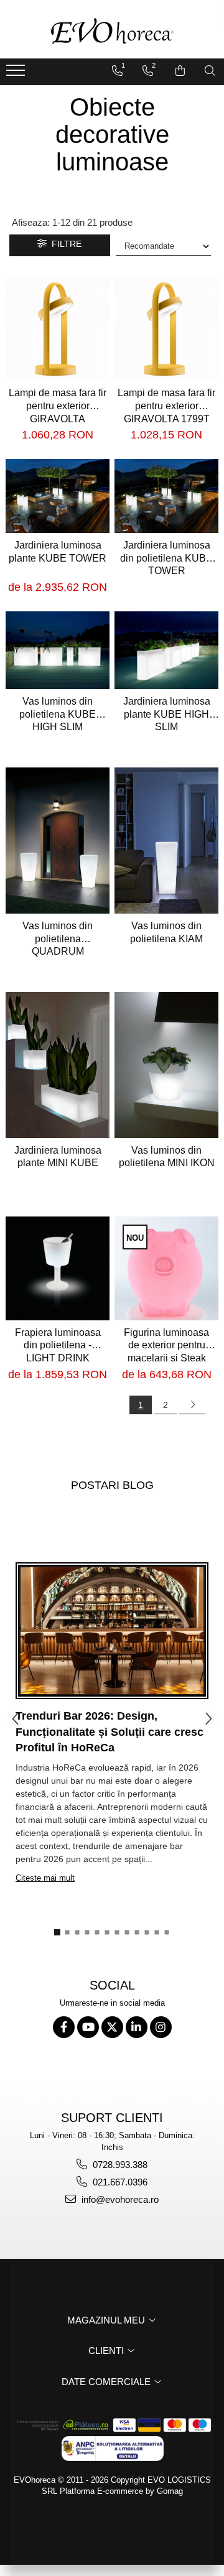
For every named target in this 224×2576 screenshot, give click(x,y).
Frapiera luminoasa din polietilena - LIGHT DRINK (58, 1346)
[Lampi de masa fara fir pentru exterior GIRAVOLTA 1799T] (166, 329)
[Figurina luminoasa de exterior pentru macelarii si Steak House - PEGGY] (166, 1268)
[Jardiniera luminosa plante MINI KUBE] (58, 1065)
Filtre (64, 244)
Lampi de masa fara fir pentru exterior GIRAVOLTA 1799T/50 (58, 406)
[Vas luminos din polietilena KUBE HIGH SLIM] (58, 650)
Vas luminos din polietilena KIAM (166, 932)
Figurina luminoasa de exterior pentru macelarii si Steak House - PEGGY (166, 1346)
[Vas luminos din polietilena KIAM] (166, 841)
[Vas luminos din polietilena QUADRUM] (58, 841)
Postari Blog (112, 1485)
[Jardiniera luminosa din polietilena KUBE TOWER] (166, 496)
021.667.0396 (119, 2182)
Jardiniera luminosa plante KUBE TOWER (58, 552)
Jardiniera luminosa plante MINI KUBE (58, 1157)
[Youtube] (88, 2027)
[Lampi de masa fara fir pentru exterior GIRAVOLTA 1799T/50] (58, 329)
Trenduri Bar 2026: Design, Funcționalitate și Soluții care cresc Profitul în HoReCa (110, 1732)
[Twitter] (112, 2027)
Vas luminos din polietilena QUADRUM (58, 939)
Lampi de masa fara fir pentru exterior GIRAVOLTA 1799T (166, 406)
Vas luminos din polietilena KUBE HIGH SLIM (58, 714)
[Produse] (17, 74)
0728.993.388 (119, 2165)
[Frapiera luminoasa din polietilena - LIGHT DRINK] (58, 1268)
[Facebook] (64, 2027)
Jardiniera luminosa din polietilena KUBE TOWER (166, 558)
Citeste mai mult (45, 1878)
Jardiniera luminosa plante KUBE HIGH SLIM (167, 714)
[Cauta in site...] (210, 71)
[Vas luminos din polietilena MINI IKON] (166, 1065)
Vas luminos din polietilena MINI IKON (167, 1157)
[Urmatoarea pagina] (192, 1405)
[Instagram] (161, 2027)
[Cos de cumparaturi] (180, 71)
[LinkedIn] (137, 2027)
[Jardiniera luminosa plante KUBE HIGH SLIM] (166, 650)
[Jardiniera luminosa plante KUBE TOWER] (58, 496)
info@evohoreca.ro (119, 2199)
